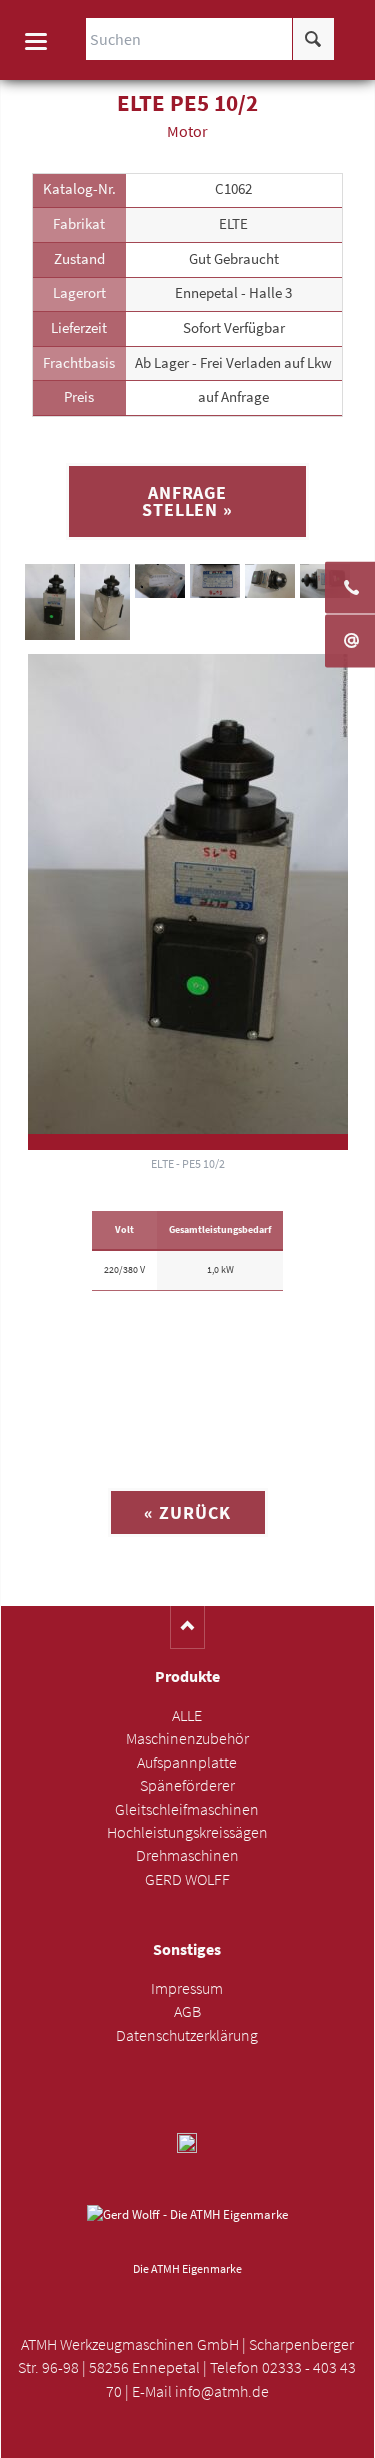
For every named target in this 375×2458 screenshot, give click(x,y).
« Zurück (187, 1512)
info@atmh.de (222, 2391)
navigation (36, 41)
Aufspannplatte (187, 1762)
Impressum (187, 1988)
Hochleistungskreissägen (187, 1832)
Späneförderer (187, 1785)
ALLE (187, 1715)
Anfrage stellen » (187, 501)
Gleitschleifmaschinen (187, 1809)
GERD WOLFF (187, 1879)
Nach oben (187, 1627)
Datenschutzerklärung (187, 2035)
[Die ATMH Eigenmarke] (187, 2230)
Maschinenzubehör (187, 1738)
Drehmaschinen (187, 1855)
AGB (187, 2011)
